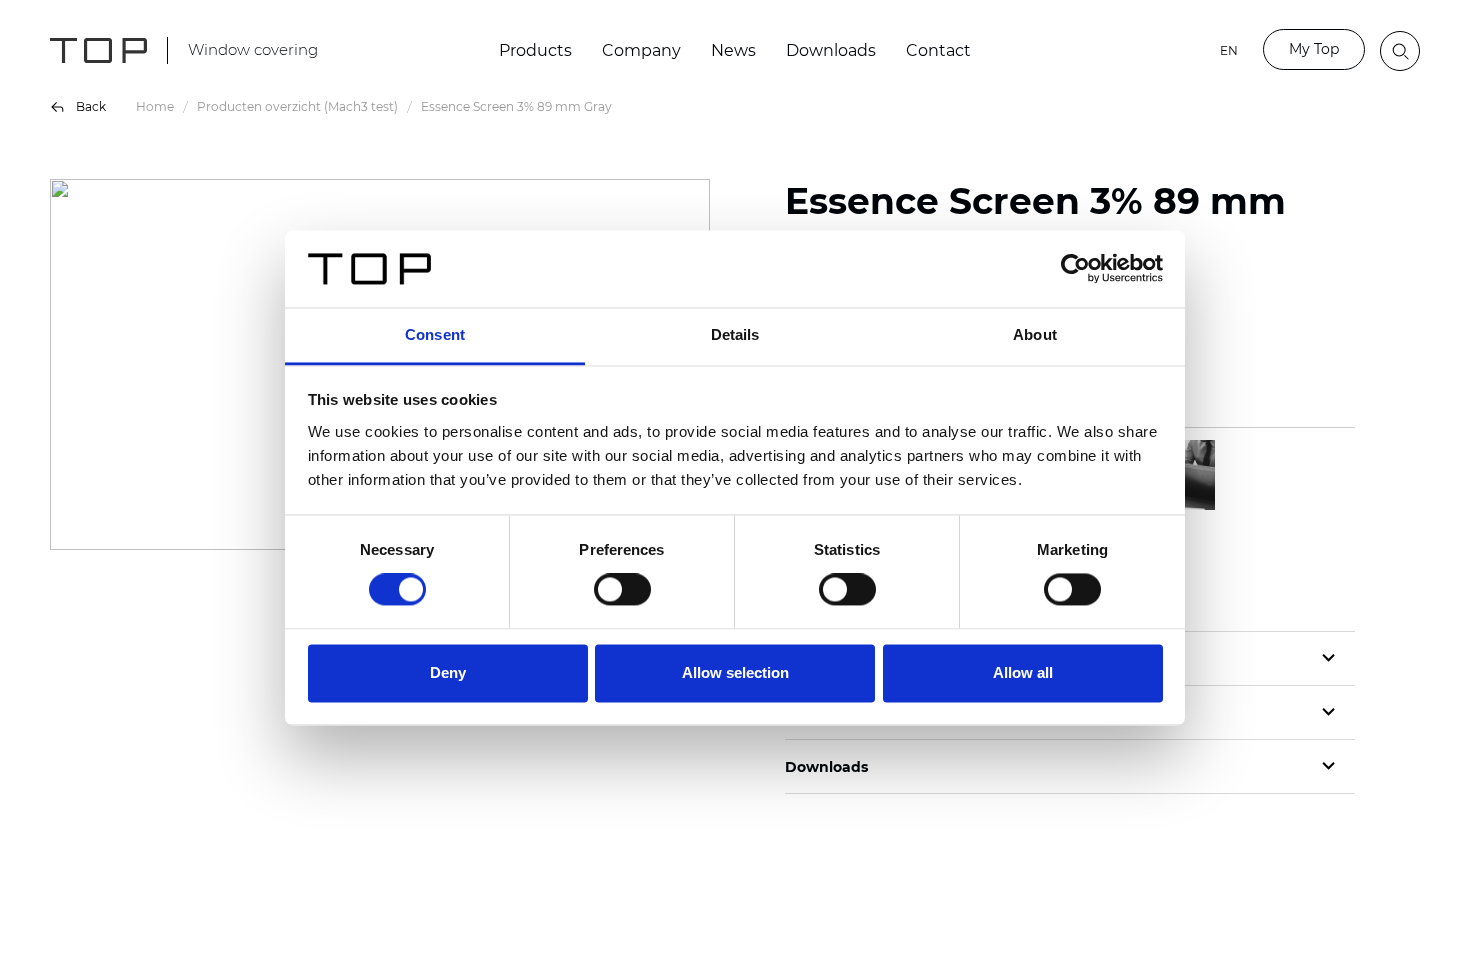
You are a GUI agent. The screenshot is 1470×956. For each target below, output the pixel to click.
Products (535, 50)
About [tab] (1035, 334)
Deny (448, 672)
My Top (1314, 49)
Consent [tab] (435, 334)
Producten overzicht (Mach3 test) (297, 106)
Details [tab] (735, 334)
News (733, 50)
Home (155, 106)
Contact (938, 50)
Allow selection (735, 672)
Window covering (253, 49)
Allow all (1023, 672)
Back (91, 106)
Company (641, 50)
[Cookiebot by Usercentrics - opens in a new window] (1075, 269)
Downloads (831, 50)
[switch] (622, 590)
